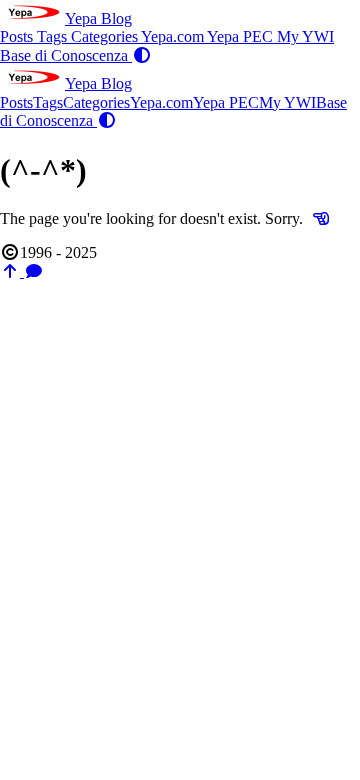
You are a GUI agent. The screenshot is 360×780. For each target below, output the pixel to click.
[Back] (321, 218)
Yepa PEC (242, 36)
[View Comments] (34, 271)
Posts (18, 36)
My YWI (305, 36)
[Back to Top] (12, 271)
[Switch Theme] (142, 55)
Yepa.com (174, 36)
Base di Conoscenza (66, 55)
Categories (106, 36)
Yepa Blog (98, 18)
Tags (54, 36)
